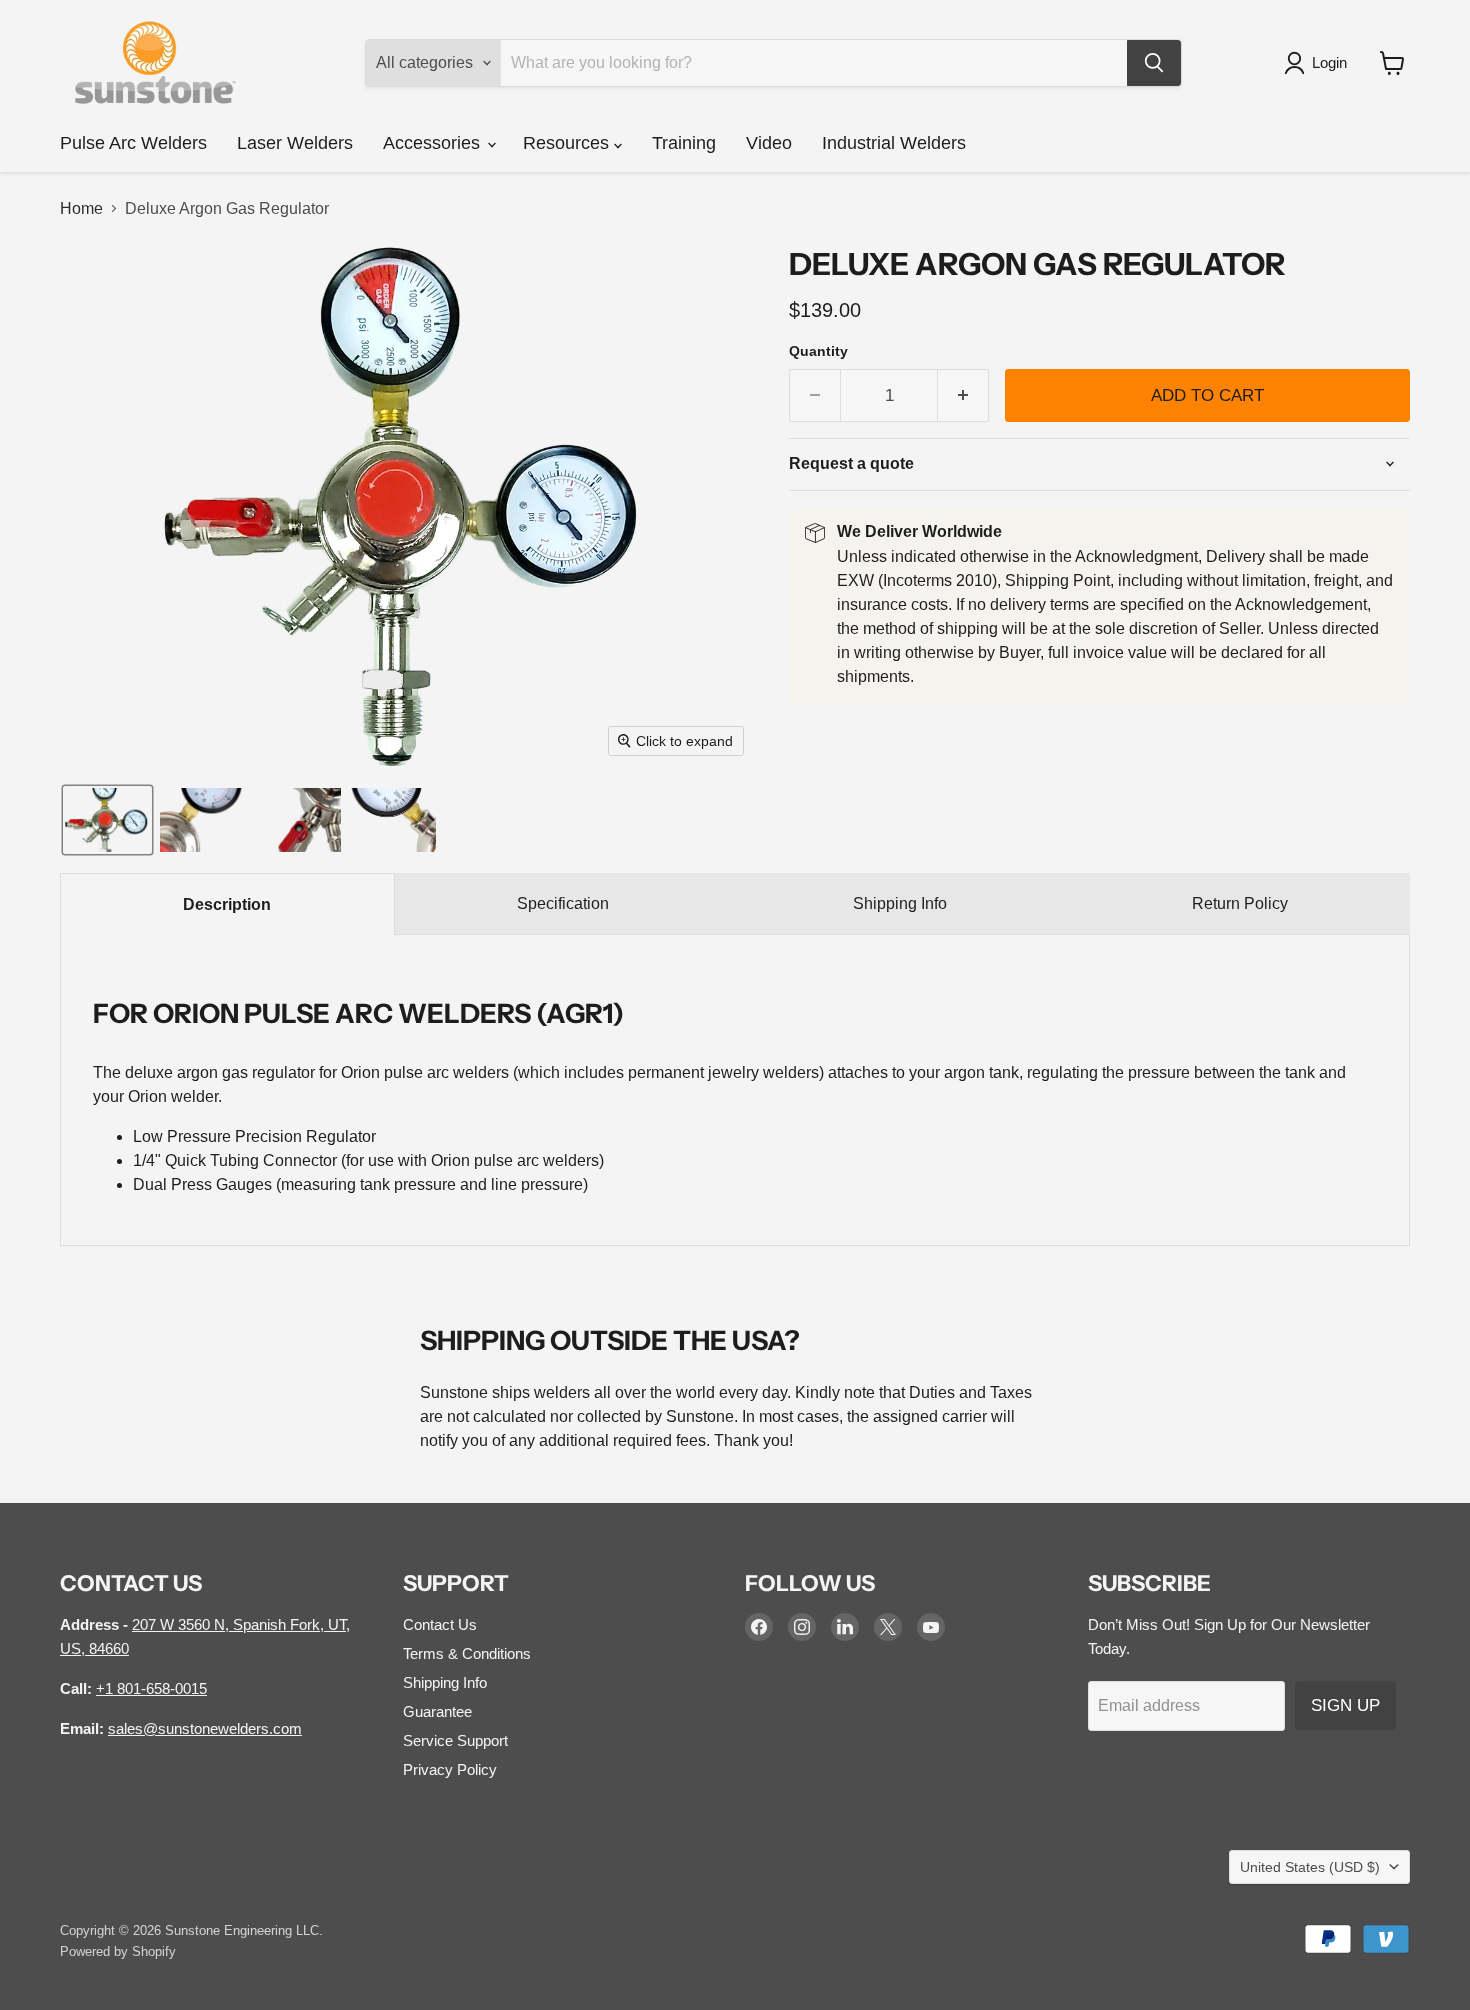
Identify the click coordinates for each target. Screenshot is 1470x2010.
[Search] (1154, 63)
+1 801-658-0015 (151, 1688)
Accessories (434, 143)
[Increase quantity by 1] (963, 396)
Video (769, 143)
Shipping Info (900, 903)
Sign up (1345, 1705)
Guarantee (437, 1711)
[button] (1319, 63)
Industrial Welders (894, 143)
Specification (563, 903)
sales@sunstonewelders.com (205, 1728)
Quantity (818, 351)
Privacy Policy (450, 1769)
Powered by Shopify (118, 1951)
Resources (568, 143)
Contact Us (440, 1624)
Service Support (455, 1740)
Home (81, 208)
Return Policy (1240, 903)
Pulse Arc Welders (133, 143)
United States (1310, 1867)
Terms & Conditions (467, 1653)
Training (684, 143)
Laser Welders (295, 143)
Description (227, 904)
